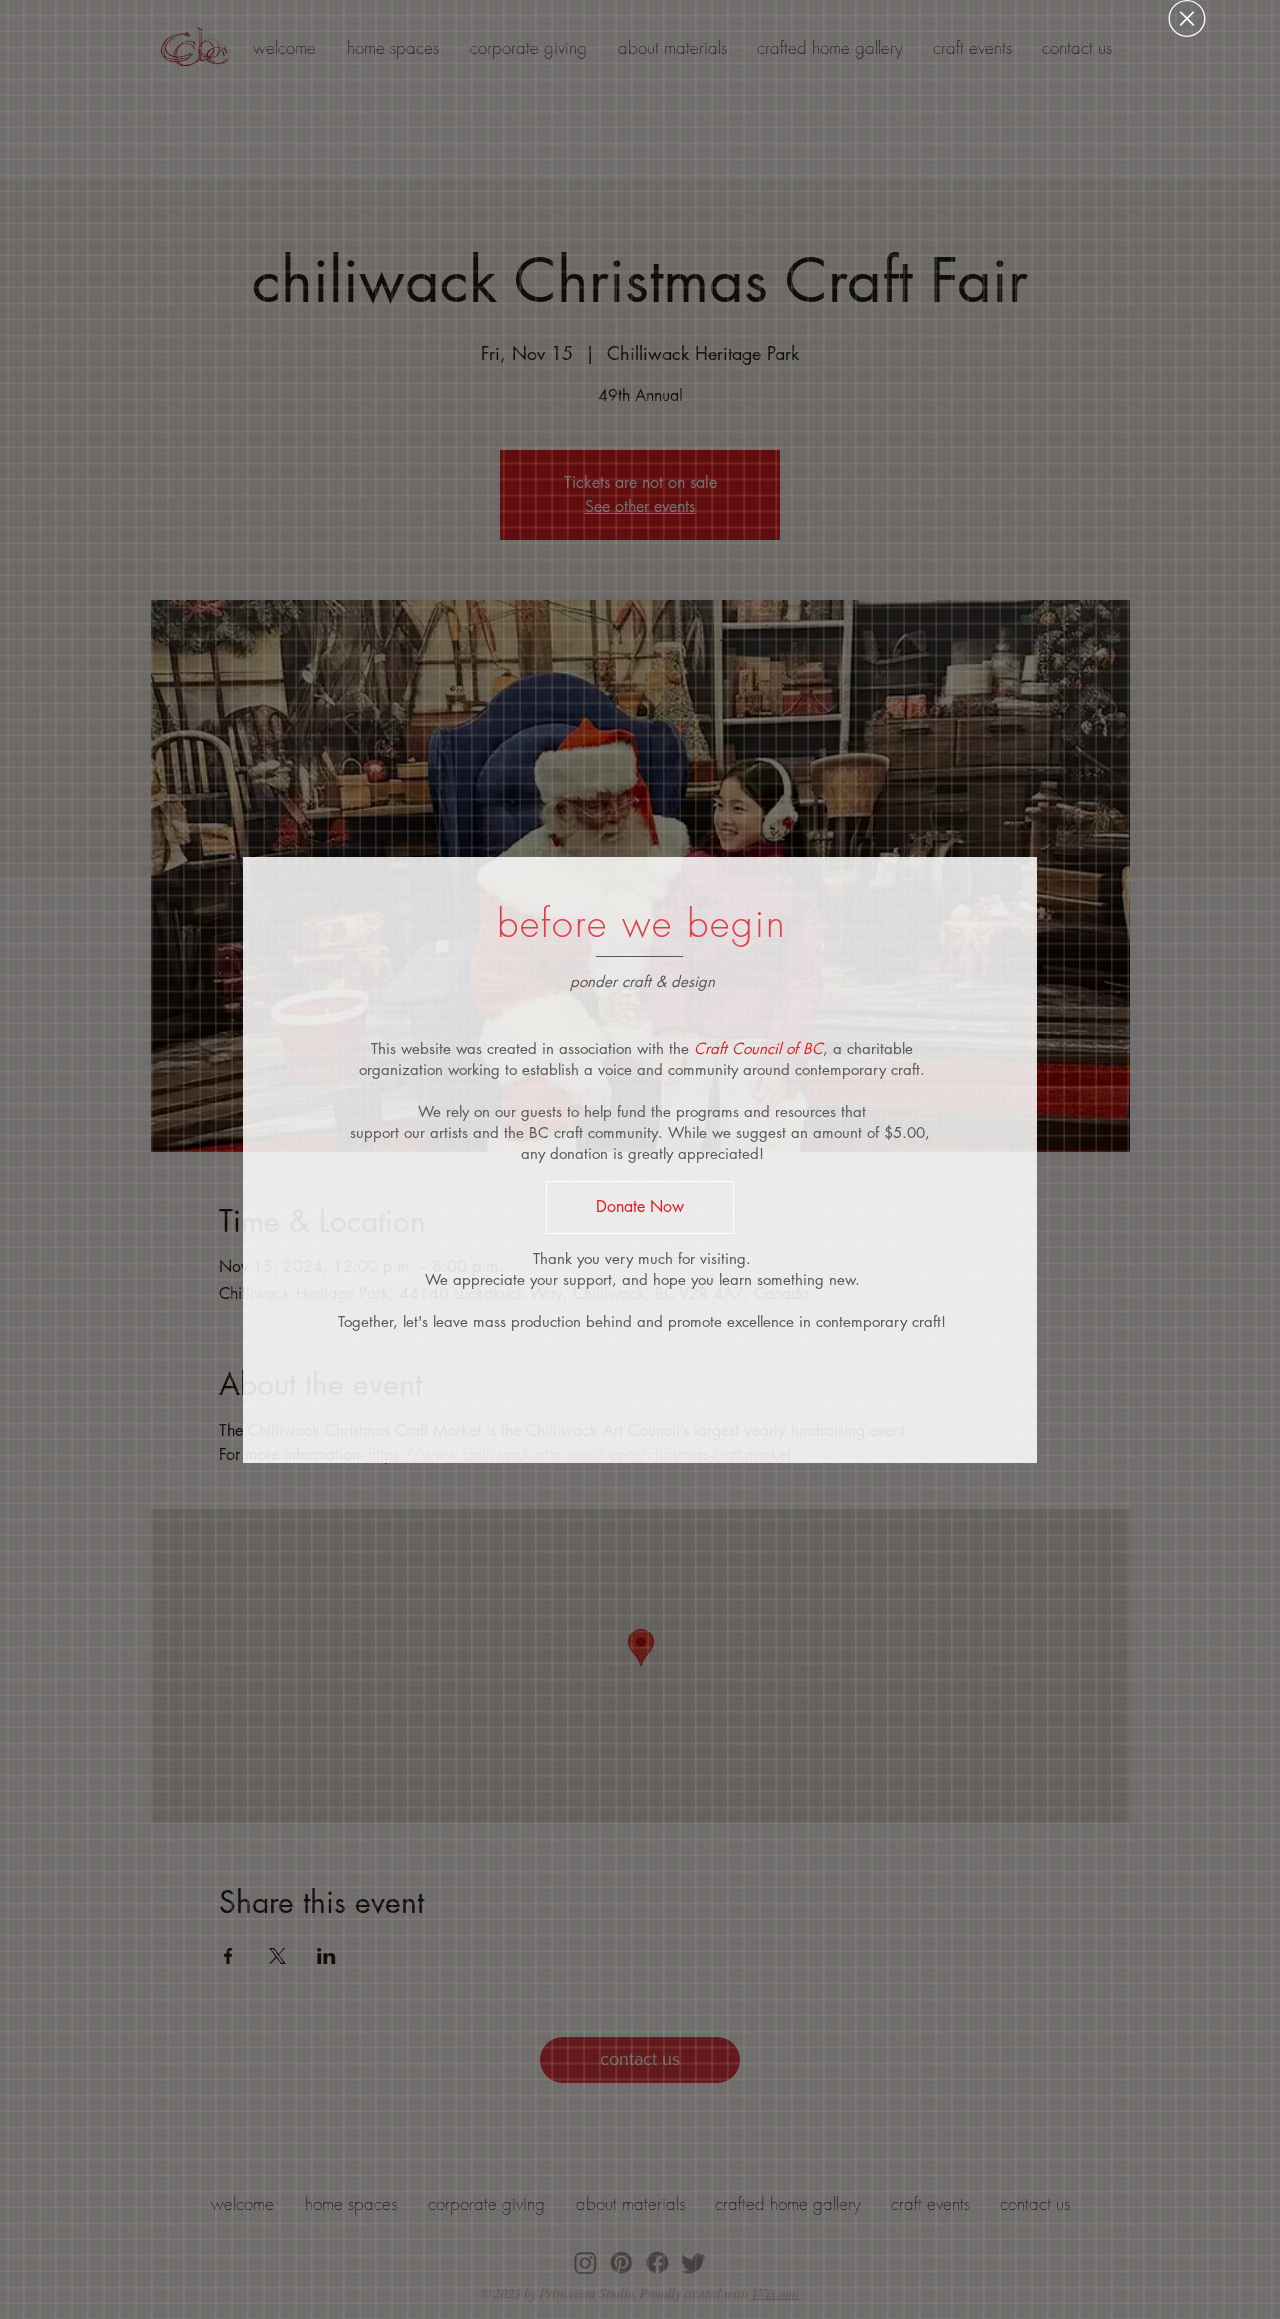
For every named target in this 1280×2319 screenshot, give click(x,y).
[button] (1187, 18)
